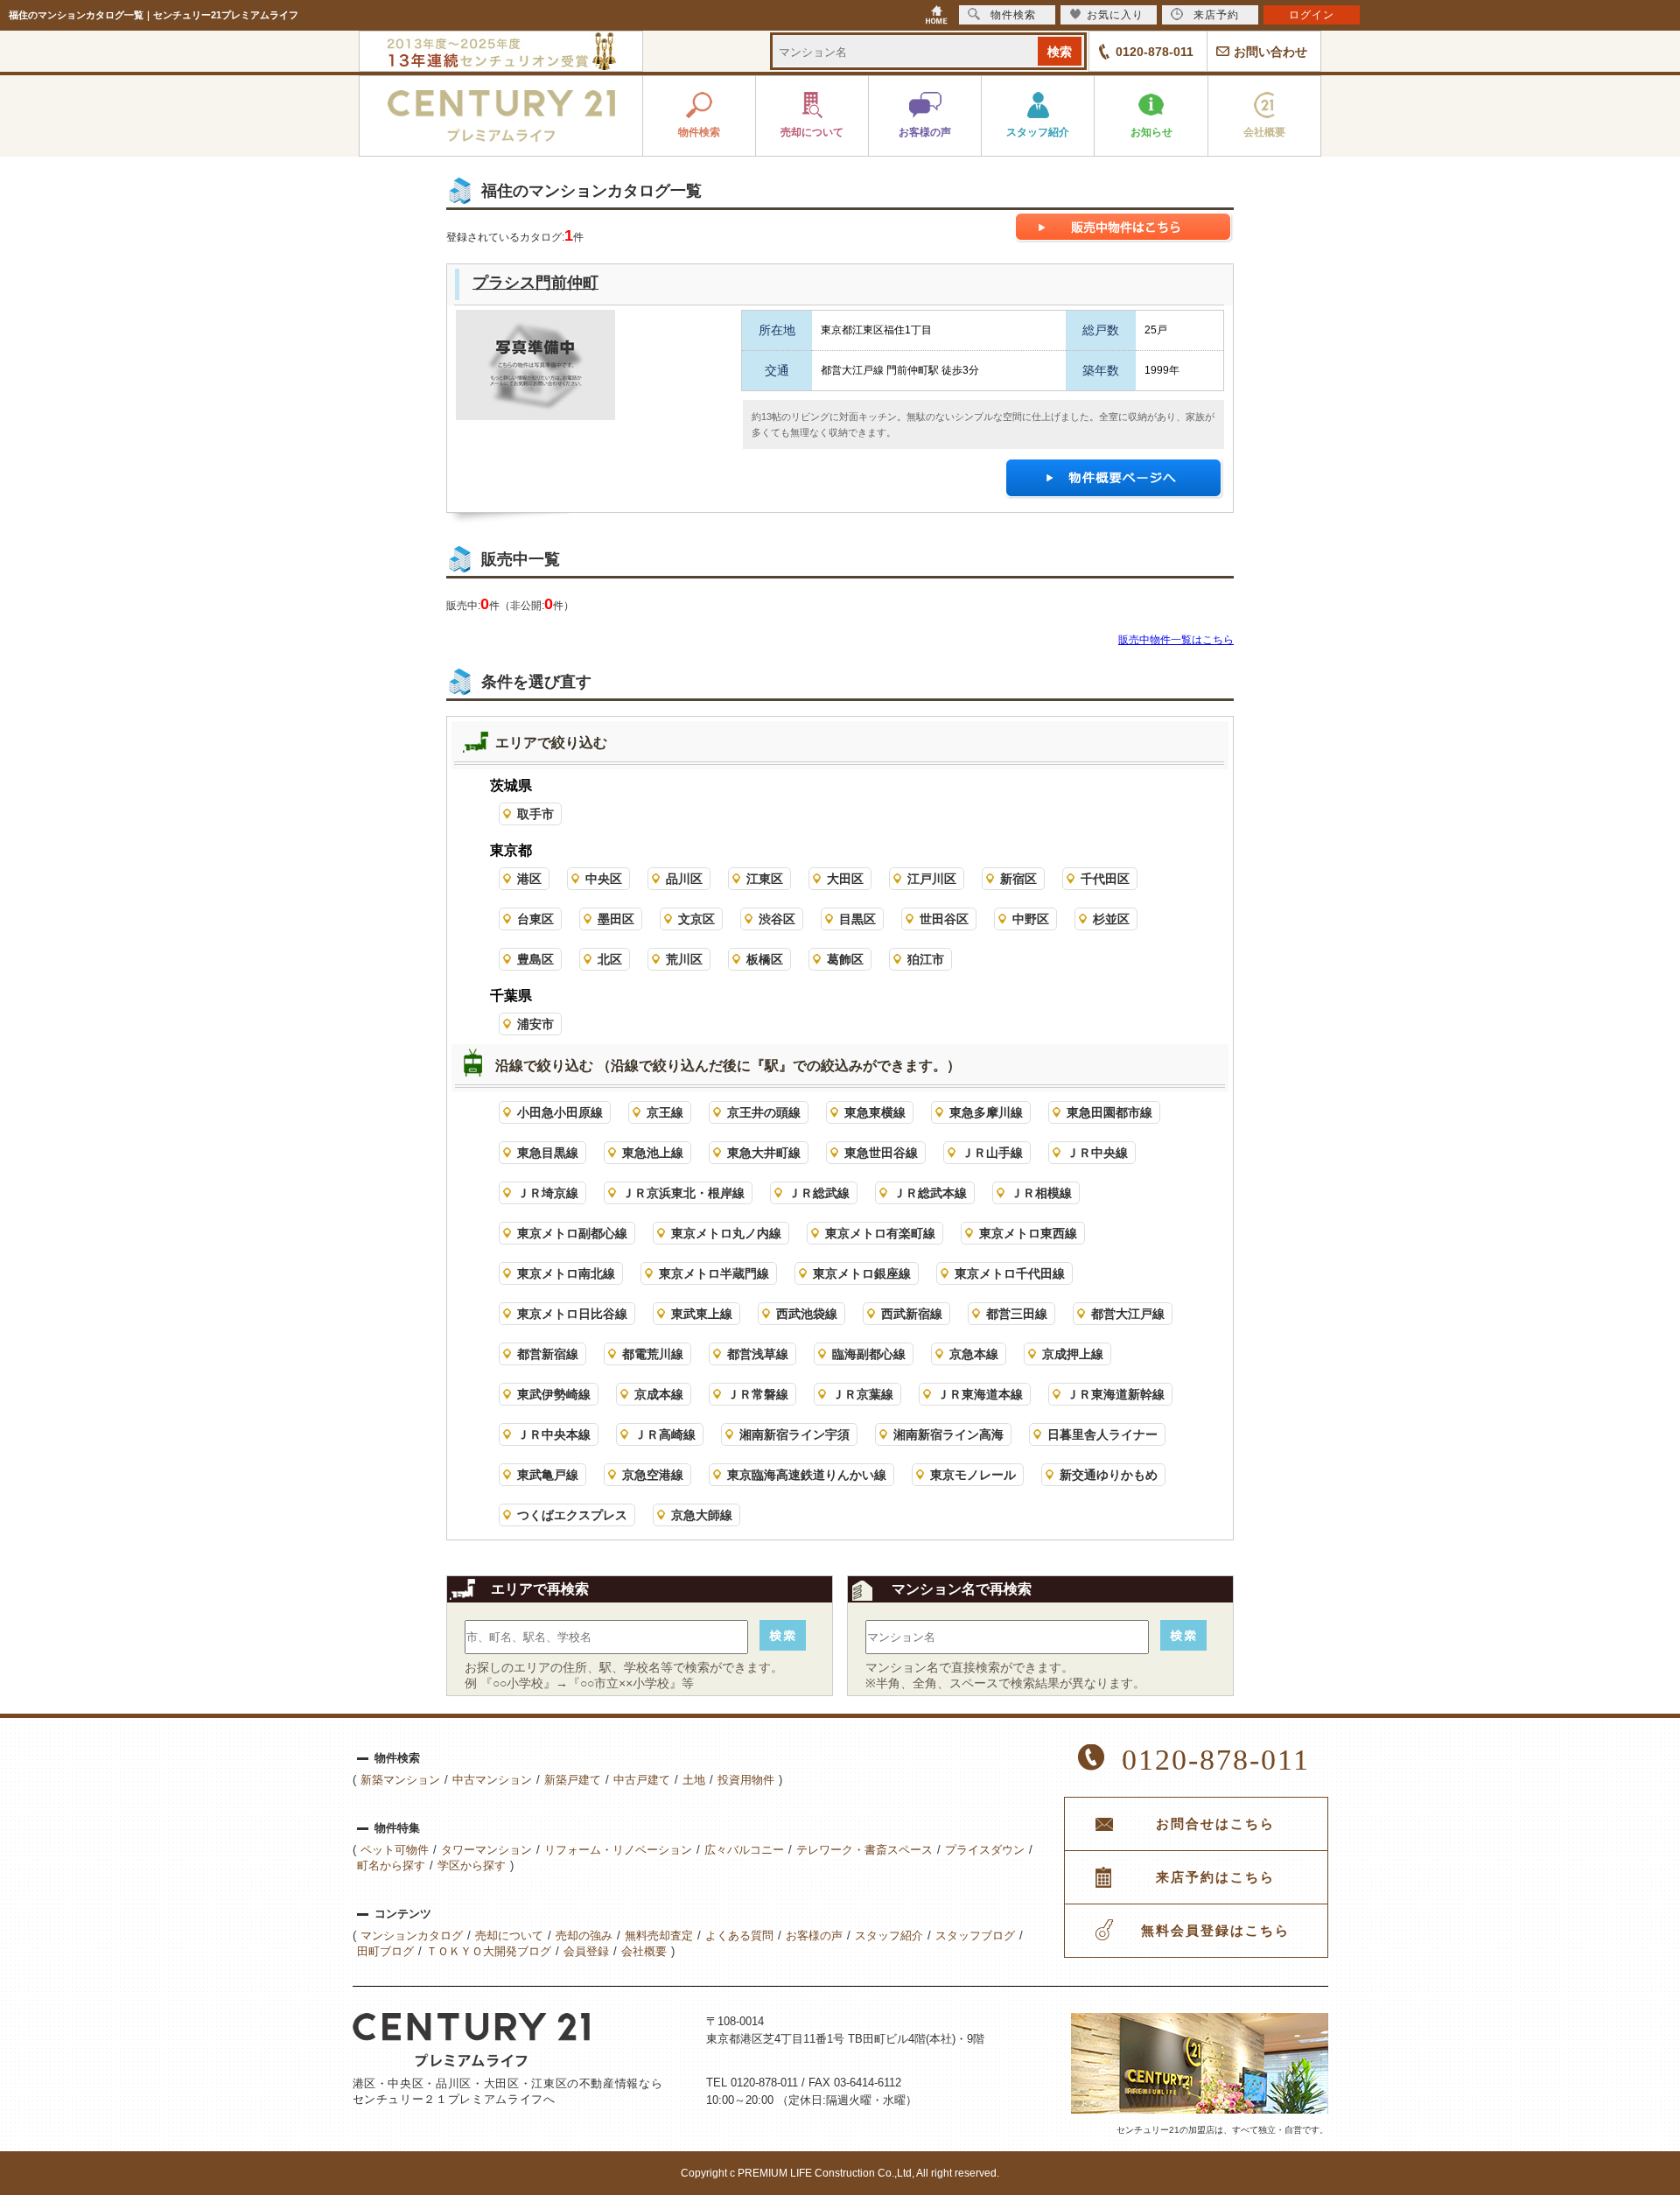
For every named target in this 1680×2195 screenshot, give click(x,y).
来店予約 (1216, 15)
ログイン (1312, 15)
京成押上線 (1073, 1354)
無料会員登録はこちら (1215, 1931)
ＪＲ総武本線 (930, 1193)
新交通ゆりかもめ (1109, 1475)
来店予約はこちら (1215, 1877)
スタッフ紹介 (889, 1936)
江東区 (765, 879)
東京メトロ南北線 (566, 1273)
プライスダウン (985, 1850)
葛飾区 (845, 959)
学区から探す (472, 1865)
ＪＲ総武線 (819, 1193)
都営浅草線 (758, 1354)
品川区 (684, 879)
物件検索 (1013, 15)
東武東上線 (702, 1314)
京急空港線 (653, 1475)
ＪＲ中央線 (1097, 1153)
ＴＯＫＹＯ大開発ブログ (489, 1951)
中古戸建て (642, 1780)
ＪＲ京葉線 (863, 1394)
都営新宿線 (548, 1354)
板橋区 (765, 959)
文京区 (696, 919)
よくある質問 (739, 1936)
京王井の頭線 (764, 1112)
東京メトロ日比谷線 (572, 1314)
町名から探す (391, 1865)
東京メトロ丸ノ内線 (726, 1233)
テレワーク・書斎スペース (864, 1850)
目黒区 (857, 919)
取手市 (535, 814)
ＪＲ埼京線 (548, 1193)
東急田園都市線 (1109, 1112)
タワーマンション (486, 1850)
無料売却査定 (659, 1936)
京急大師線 (702, 1515)
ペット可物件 (395, 1850)
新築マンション (400, 1780)
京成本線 (659, 1394)
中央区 (604, 879)
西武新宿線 (912, 1314)
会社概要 (644, 1951)
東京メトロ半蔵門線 (714, 1273)
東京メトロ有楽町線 (880, 1233)
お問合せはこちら (1215, 1824)
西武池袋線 (807, 1314)
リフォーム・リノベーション (618, 1850)
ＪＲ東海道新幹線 (1116, 1394)
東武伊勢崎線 (554, 1394)
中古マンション (492, 1780)
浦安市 (535, 1024)
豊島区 (535, 959)
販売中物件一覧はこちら (1176, 640)
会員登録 (586, 1951)
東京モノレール (973, 1475)
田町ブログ (385, 1951)
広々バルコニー (744, 1850)
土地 (694, 1780)
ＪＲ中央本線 (554, 1434)
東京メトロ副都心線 (572, 1233)
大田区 (845, 879)
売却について (509, 1936)
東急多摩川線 (986, 1112)
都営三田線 (1017, 1314)
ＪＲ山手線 (992, 1153)
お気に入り (1115, 15)
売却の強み (584, 1936)
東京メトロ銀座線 (862, 1273)
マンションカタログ (412, 1936)
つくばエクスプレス (572, 1515)
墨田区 (616, 919)
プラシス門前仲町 (535, 283)
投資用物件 (746, 1780)
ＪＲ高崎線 (665, 1434)
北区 (610, 959)
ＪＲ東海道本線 (980, 1394)
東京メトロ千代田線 (1010, 1273)
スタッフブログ (975, 1936)
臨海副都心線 (869, 1354)
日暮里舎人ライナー (1102, 1434)
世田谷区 (944, 919)
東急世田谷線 (881, 1153)
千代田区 (1105, 879)
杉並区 (1111, 919)
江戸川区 (932, 879)
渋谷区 (777, 919)
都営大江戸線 (1128, 1314)
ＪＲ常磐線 (758, 1394)
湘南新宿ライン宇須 (794, 1434)
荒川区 (684, 959)
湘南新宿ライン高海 (948, 1434)
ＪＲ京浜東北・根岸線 (683, 1193)
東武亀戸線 (548, 1475)
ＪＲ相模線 (1041, 1193)
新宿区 (1018, 879)
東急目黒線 (548, 1153)
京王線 (665, 1112)
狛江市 (926, 959)
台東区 (535, 919)
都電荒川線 (653, 1354)
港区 (529, 879)
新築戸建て (573, 1780)
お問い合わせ (1270, 52)
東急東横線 (875, 1112)
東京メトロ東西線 (1028, 1233)
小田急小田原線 (560, 1112)
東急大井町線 (764, 1153)
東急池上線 (653, 1153)
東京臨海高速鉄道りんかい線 (807, 1475)
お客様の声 (814, 1936)
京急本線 (974, 1354)
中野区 (1031, 919)
